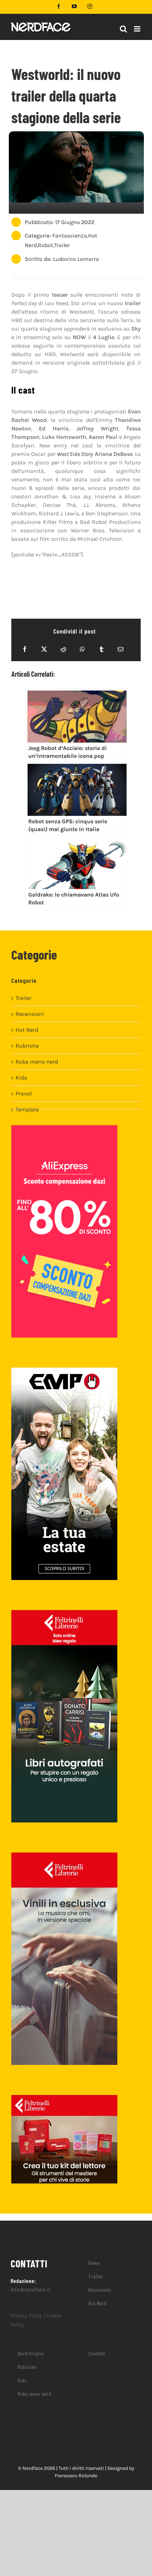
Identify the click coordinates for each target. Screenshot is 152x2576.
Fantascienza (70, 236)
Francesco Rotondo (76, 2476)
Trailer (62, 245)
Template (27, 1109)
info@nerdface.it (31, 2289)
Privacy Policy (26, 2315)
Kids (21, 1078)
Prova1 (24, 1094)
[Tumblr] (101, 649)
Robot (45, 245)
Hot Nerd (27, 1030)
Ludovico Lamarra (76, 259)
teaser (60, 295)
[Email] (121, 649)
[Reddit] (63, 649)
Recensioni (30, 1014)
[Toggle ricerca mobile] (123, 29)
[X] (44, 649)
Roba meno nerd (37, 1062)
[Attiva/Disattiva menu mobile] (138, 29)
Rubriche (27, 1046)
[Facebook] (25, 649)
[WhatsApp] (82, 649)
